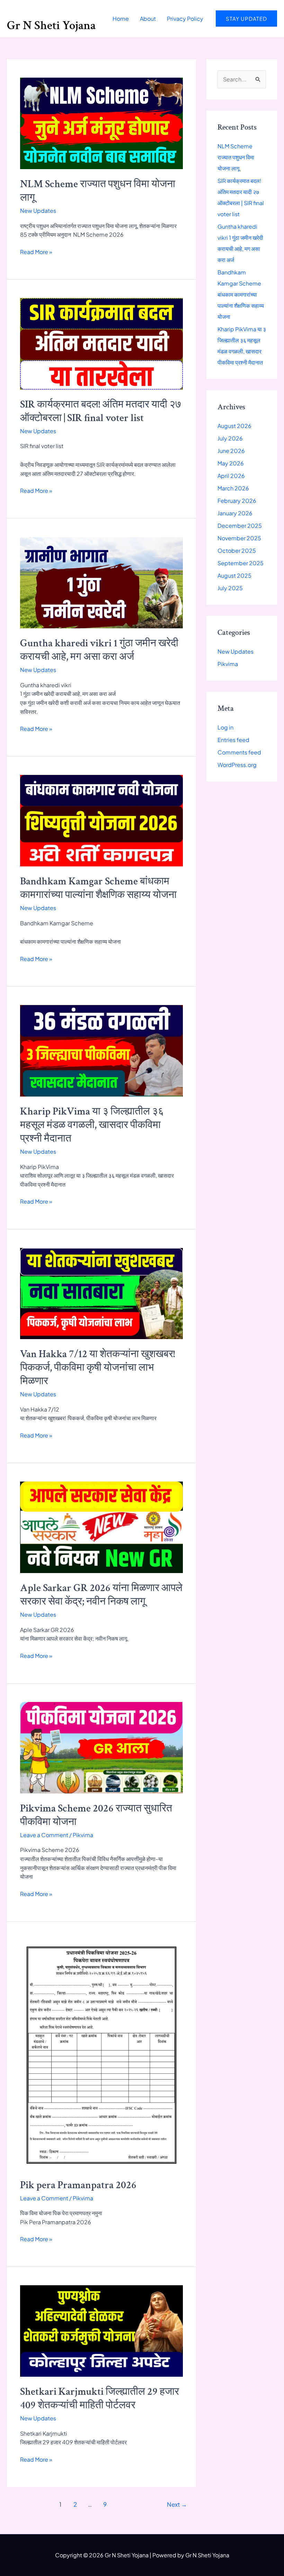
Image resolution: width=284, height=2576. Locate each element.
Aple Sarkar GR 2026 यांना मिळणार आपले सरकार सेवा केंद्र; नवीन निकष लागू (101, 1595)
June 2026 (231, 451)
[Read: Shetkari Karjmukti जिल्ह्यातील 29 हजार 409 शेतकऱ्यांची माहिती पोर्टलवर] (101, 2330)
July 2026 (230, 438)
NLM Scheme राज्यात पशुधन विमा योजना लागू (236, 157)
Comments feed (239, 752)
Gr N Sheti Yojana (51, 25)
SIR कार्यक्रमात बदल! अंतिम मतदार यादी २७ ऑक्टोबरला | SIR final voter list (101, 411)
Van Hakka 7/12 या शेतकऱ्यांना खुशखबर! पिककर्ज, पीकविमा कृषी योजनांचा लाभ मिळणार (97, 1368)
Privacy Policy (185, 19)
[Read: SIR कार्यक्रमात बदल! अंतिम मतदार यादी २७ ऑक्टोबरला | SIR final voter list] (101, 343)
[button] (246, 19)
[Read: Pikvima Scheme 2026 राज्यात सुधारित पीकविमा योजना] (101, 1747)
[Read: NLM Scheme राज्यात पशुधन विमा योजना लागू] (101, 123)
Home (121, 19)
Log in (225, 727)
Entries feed (233, 740)
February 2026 (237, 501)
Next (177, 2504)
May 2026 (231, 463)
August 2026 (234, 426)
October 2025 (237, 551)
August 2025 (234, 575)
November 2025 (239, 538)
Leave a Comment (44, 1835)
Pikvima (83, 1835)
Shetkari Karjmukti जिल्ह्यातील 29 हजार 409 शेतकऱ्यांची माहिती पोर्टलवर (100, 2399)
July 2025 (230, 588)
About (148, 19)
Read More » (36, 252)
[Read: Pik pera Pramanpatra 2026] (101, 2054)
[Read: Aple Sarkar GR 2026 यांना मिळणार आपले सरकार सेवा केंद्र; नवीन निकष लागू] (101, 1527)
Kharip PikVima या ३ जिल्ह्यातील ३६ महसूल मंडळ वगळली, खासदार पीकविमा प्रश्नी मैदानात (92, 1125)
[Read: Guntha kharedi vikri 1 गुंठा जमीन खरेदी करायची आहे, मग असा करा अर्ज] (101, 582)
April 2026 (231, 476)
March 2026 (233, 488)
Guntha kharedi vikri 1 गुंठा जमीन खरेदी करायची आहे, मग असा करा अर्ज (99, 650)
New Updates (38, 211)
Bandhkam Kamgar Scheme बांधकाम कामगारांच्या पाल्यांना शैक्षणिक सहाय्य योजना (98, 888)
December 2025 (240, 526)
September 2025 (241, 563)
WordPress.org (237, 765)
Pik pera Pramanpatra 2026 (78, 2185)
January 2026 (235, 513)
